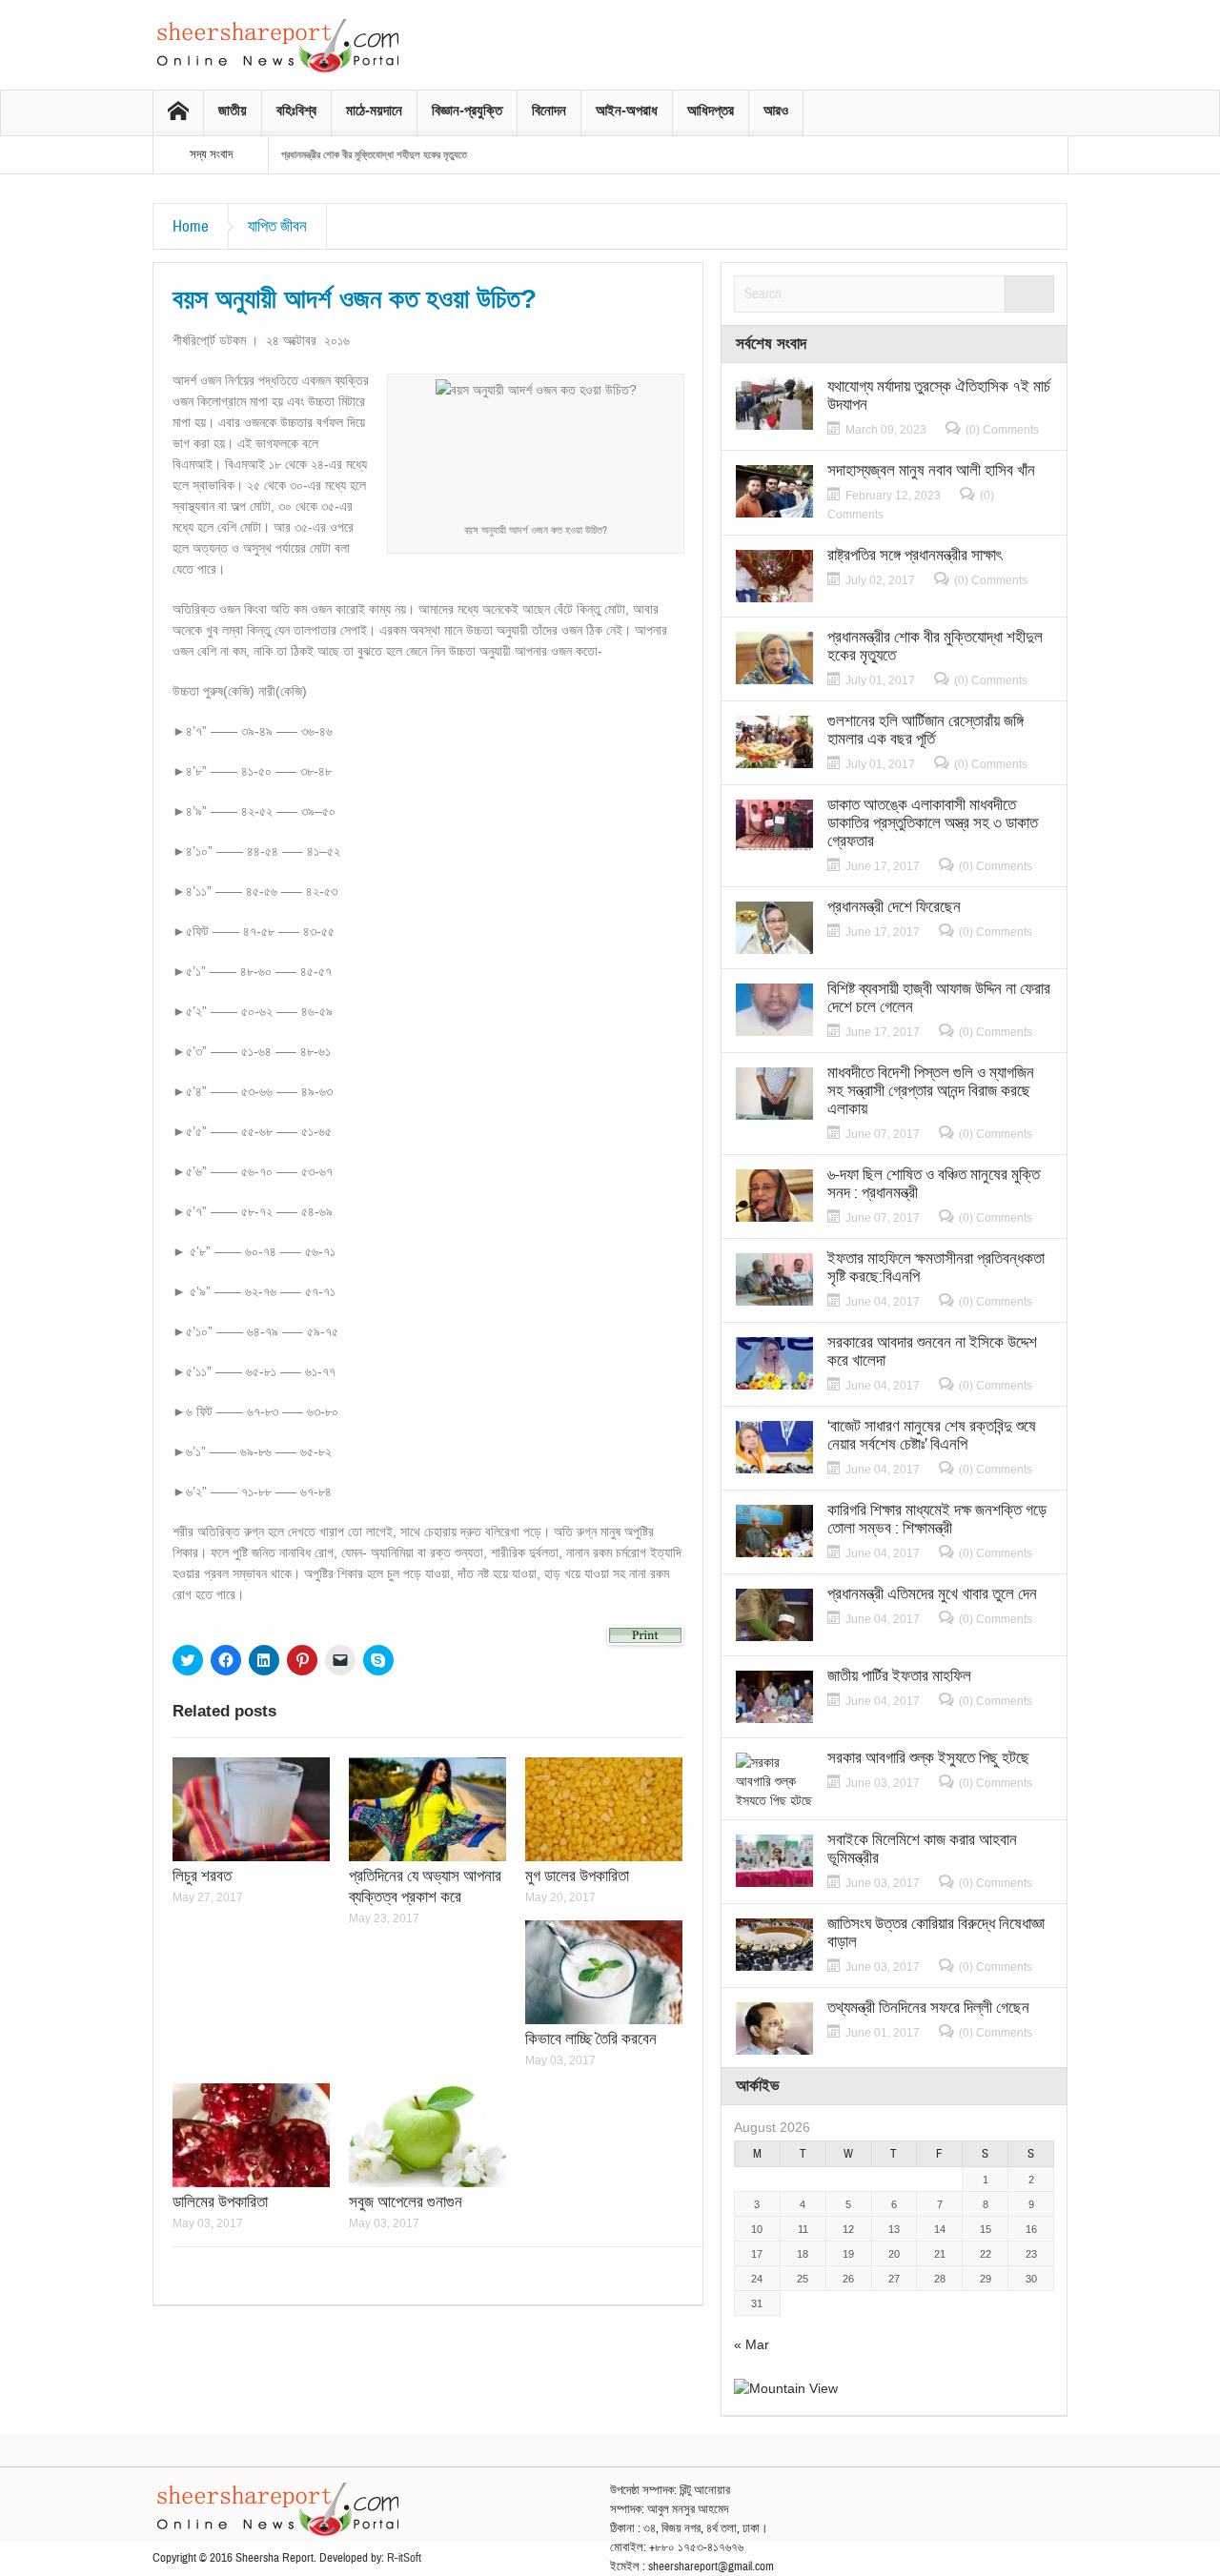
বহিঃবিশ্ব (296, 110)
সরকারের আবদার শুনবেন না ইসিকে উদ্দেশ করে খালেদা (932, 1351)
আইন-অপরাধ (627, 110)
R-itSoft (404, 2558)
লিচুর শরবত (202, 1876)
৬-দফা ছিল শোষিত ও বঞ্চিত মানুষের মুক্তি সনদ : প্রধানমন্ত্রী (934, 1184)
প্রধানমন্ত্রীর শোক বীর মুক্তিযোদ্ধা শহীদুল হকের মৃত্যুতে (374, 154)
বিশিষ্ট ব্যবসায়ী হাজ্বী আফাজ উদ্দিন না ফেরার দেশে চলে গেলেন (939, 998)
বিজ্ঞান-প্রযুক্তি (467, 110)
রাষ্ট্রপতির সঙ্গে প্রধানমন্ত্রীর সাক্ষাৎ (915, 555)
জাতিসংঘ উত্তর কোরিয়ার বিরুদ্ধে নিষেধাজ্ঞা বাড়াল (936, 1933)
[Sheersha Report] (276, 45)
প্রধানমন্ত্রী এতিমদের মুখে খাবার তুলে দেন (932, 1594)
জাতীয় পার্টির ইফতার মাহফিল (899, 1676)
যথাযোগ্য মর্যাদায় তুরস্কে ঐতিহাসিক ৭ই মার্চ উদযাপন (939, 396)
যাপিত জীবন (277, 226)
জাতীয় (233, 110)
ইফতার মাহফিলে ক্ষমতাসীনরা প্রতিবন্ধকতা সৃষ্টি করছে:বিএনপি (936, 1268)
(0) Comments (1002, 430)
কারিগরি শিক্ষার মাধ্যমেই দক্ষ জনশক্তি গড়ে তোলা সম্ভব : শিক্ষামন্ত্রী (937, 1519)
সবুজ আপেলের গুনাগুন (406, 2202)
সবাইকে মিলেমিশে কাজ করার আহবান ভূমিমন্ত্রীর (922, 1849)
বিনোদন (549, 110)
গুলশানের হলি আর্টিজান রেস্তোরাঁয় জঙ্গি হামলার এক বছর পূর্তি (925, 730)
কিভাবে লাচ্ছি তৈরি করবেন (591, 2039)
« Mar (752, 2344)
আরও (776, 110)
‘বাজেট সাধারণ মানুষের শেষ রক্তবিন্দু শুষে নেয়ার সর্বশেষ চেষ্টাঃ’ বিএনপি (932, 1435)
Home (191, 226)
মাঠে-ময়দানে (374, 110)
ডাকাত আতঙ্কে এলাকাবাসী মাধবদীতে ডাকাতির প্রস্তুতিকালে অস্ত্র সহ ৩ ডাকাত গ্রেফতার (933, 823)
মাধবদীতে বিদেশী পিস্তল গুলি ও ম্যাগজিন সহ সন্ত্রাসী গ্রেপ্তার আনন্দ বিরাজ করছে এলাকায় (931, 1091)
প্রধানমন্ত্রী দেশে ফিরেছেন (894, 907)
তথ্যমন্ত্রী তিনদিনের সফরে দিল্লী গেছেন (928, 2008)
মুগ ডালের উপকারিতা (577, 1876)
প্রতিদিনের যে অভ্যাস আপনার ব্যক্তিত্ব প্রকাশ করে (425, 1886)
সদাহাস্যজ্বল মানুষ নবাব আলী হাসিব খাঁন (931, 470)
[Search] (1029, 294)
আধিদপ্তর (711, 110)
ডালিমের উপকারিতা (220, 2202)
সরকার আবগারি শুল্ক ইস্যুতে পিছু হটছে (928, 1758)
